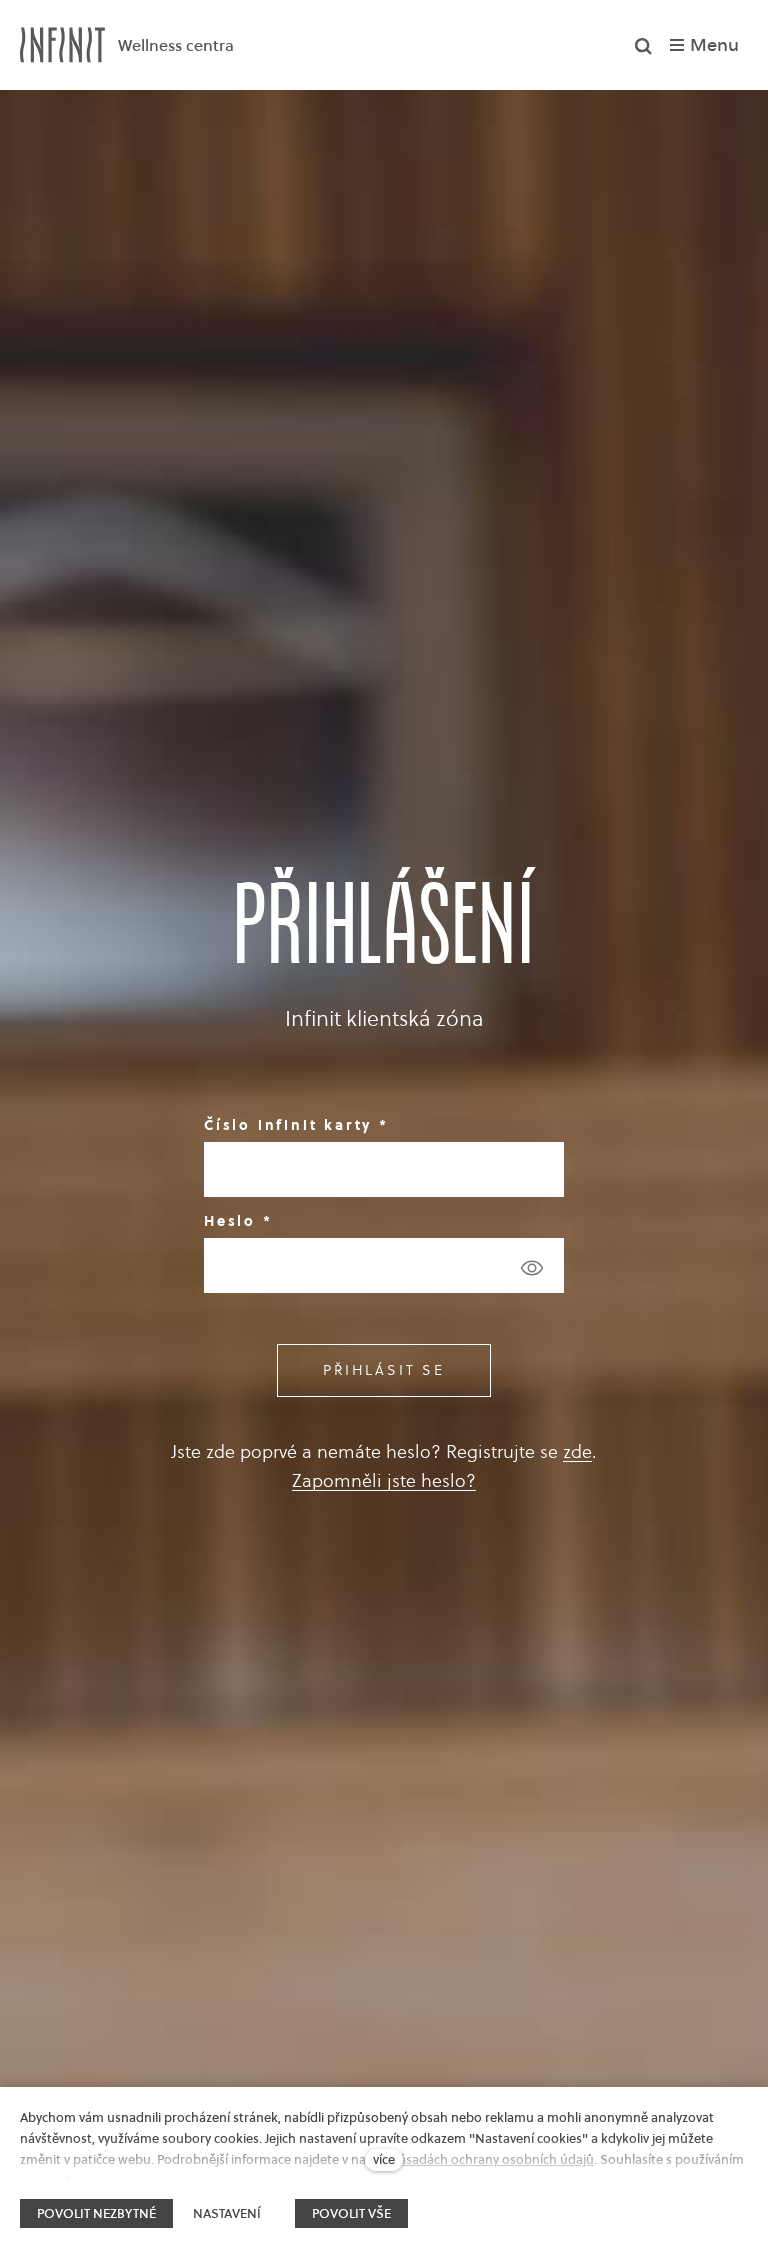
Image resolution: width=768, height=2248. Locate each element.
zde (577, 1451)
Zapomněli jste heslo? (384, 1480)
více (384, 2159)
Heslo (238, 1221)
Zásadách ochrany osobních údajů (493, 2159)
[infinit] (62, 45)
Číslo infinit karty (296, 1125)
